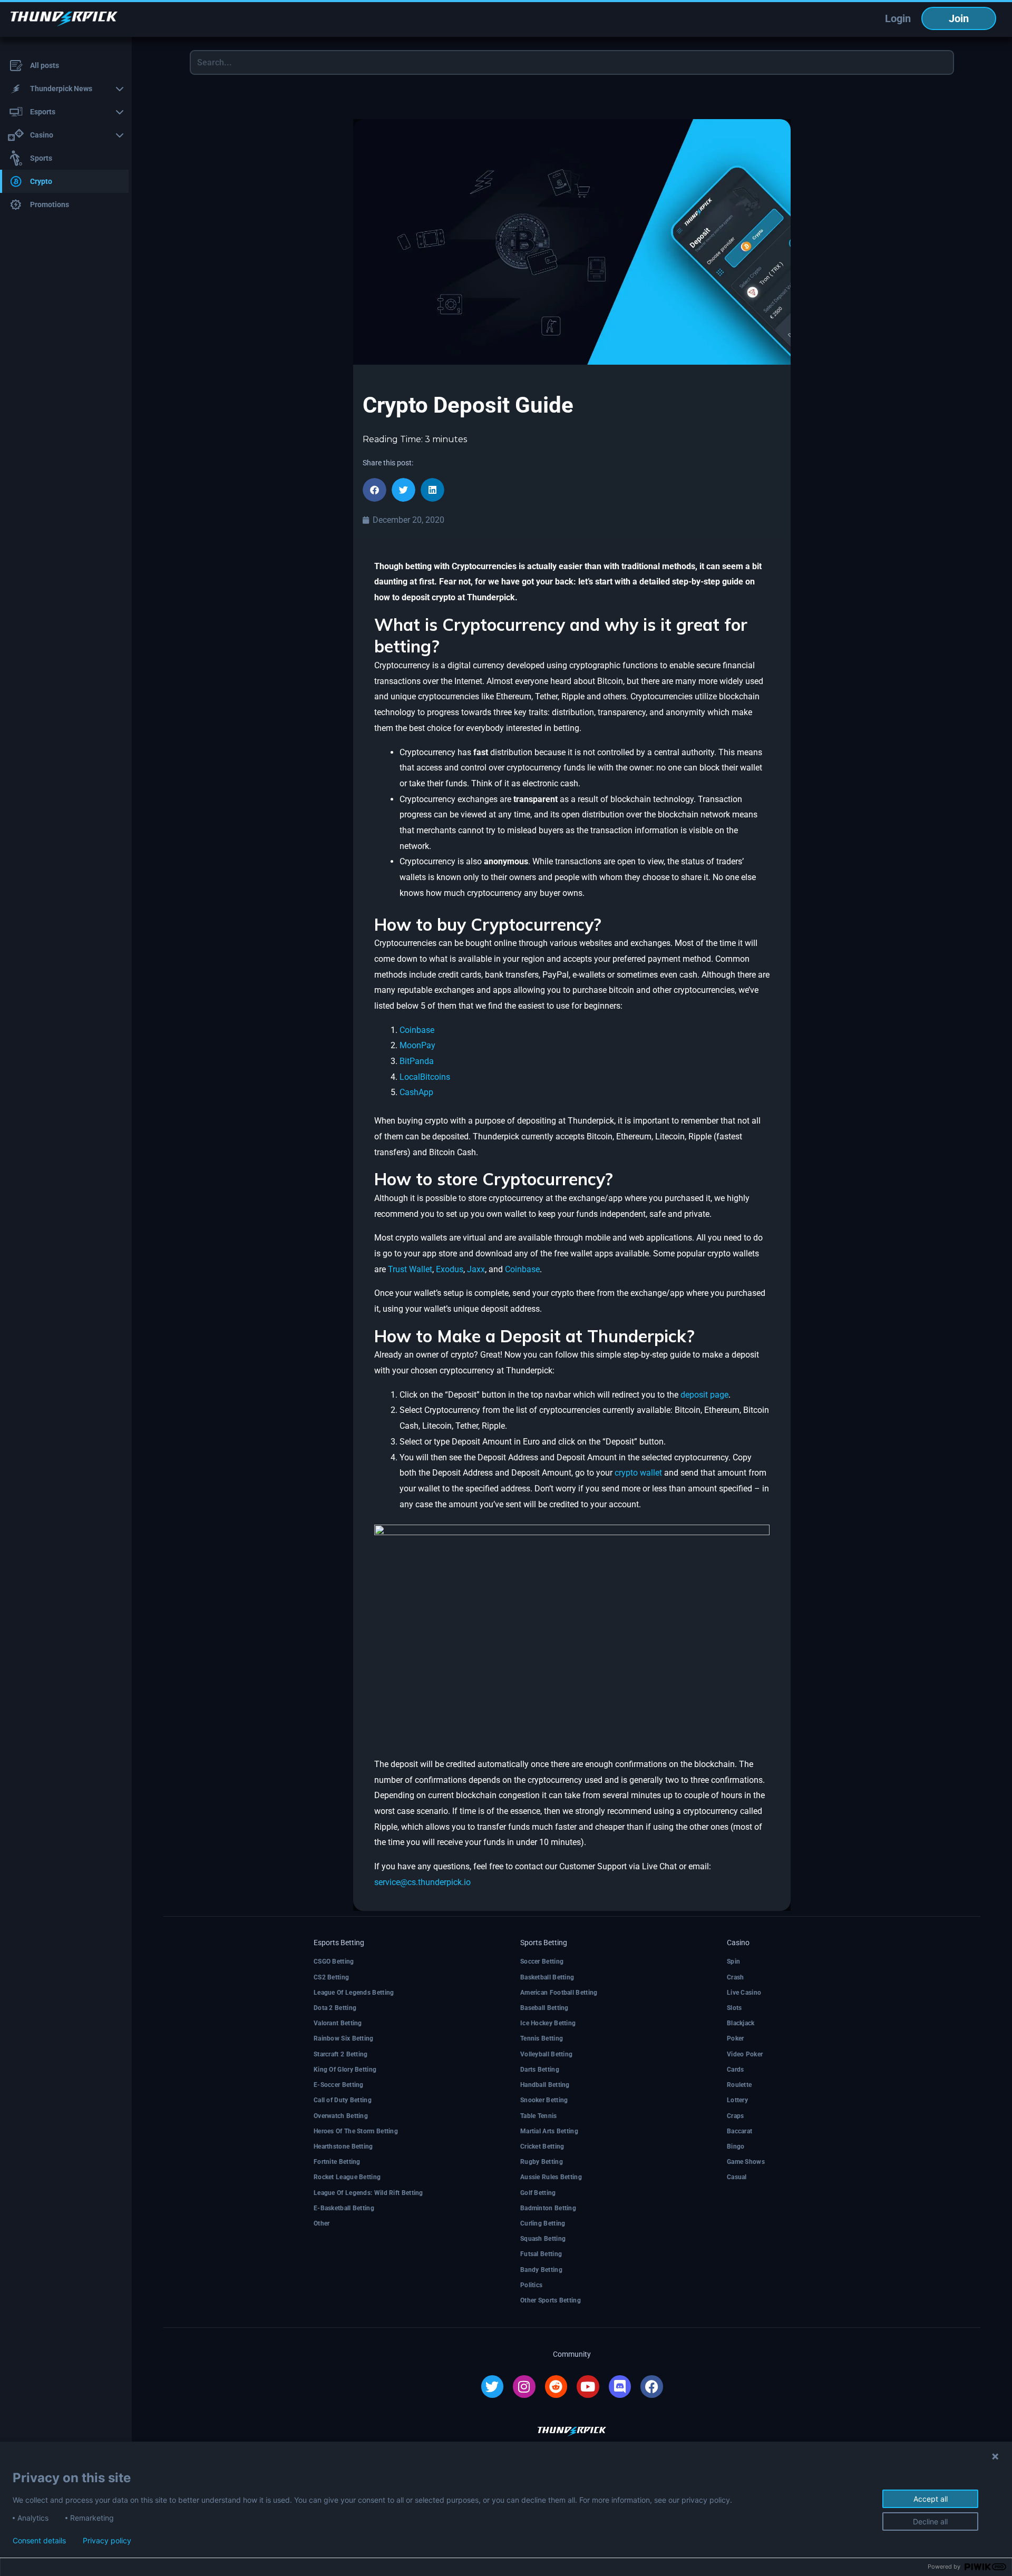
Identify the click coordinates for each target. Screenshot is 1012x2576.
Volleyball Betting (546, 2054)
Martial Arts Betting (549, 2131)
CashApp (416, 1092)
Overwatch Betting (341, 2116)
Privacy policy (107, 2541)
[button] (374, 490)
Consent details (39, 2541)
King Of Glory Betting (345, 2070)
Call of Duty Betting (343, 2100)
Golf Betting (538, 2193)
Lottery (737, 2100)
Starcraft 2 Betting (341, 2054)
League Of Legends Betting (354, 1993)
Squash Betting (543, 2239)
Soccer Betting (542, 1962)
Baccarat (739, 2131)
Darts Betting (540, 2070)
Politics (531, 2285)
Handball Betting (545, 2085)
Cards (736, 2070)
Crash (736, 1977)
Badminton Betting (548, 2208)
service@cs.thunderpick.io (422, 1882)
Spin (733, 1962)
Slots (734, 2008)
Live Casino (744, 1993)
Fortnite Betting (337, 2162)
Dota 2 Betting (335, 2008)
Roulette (739, 2085)
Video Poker (745, 2054)
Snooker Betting (544, 2100)
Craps (736, 2116)
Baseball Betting (544, 2008)
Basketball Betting (547, 1977)
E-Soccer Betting (339, 2085)
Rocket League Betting (347, 2177)
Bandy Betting (541, 2270)
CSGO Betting (334, 1962)
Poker (736, 2038)
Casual (737, 2177)
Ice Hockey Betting (548, 2023)
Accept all (931, 2499)
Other (322, 2223)
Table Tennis (539, 2116)
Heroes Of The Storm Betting (356, 2131)
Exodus (450, 1269)
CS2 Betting (331, 1977)
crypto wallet (638, 1473)
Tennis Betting (542, 2038)
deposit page (704, 1395)
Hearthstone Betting (343, 2146)
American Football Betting (559, 1993)
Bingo (736, 2146)
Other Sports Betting (551, 2300)
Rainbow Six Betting (344, 2038)
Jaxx (476, 1269)
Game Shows (746, 2162)
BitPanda (417, 1061)
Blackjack (741, 2023)
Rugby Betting (542, 2162)
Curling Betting (543, 2223)
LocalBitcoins (425, 1077)
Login (898, 18)
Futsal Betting (541, 2254)
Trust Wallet (410, 1269)
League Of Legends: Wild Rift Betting (368, 2193)
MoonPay (417, 1045)
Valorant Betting (338, 2023)
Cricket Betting (542, 2146)
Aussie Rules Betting (551, 2177)
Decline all (930, 2521)
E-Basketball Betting (344, 2208)
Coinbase (417, 1030)
